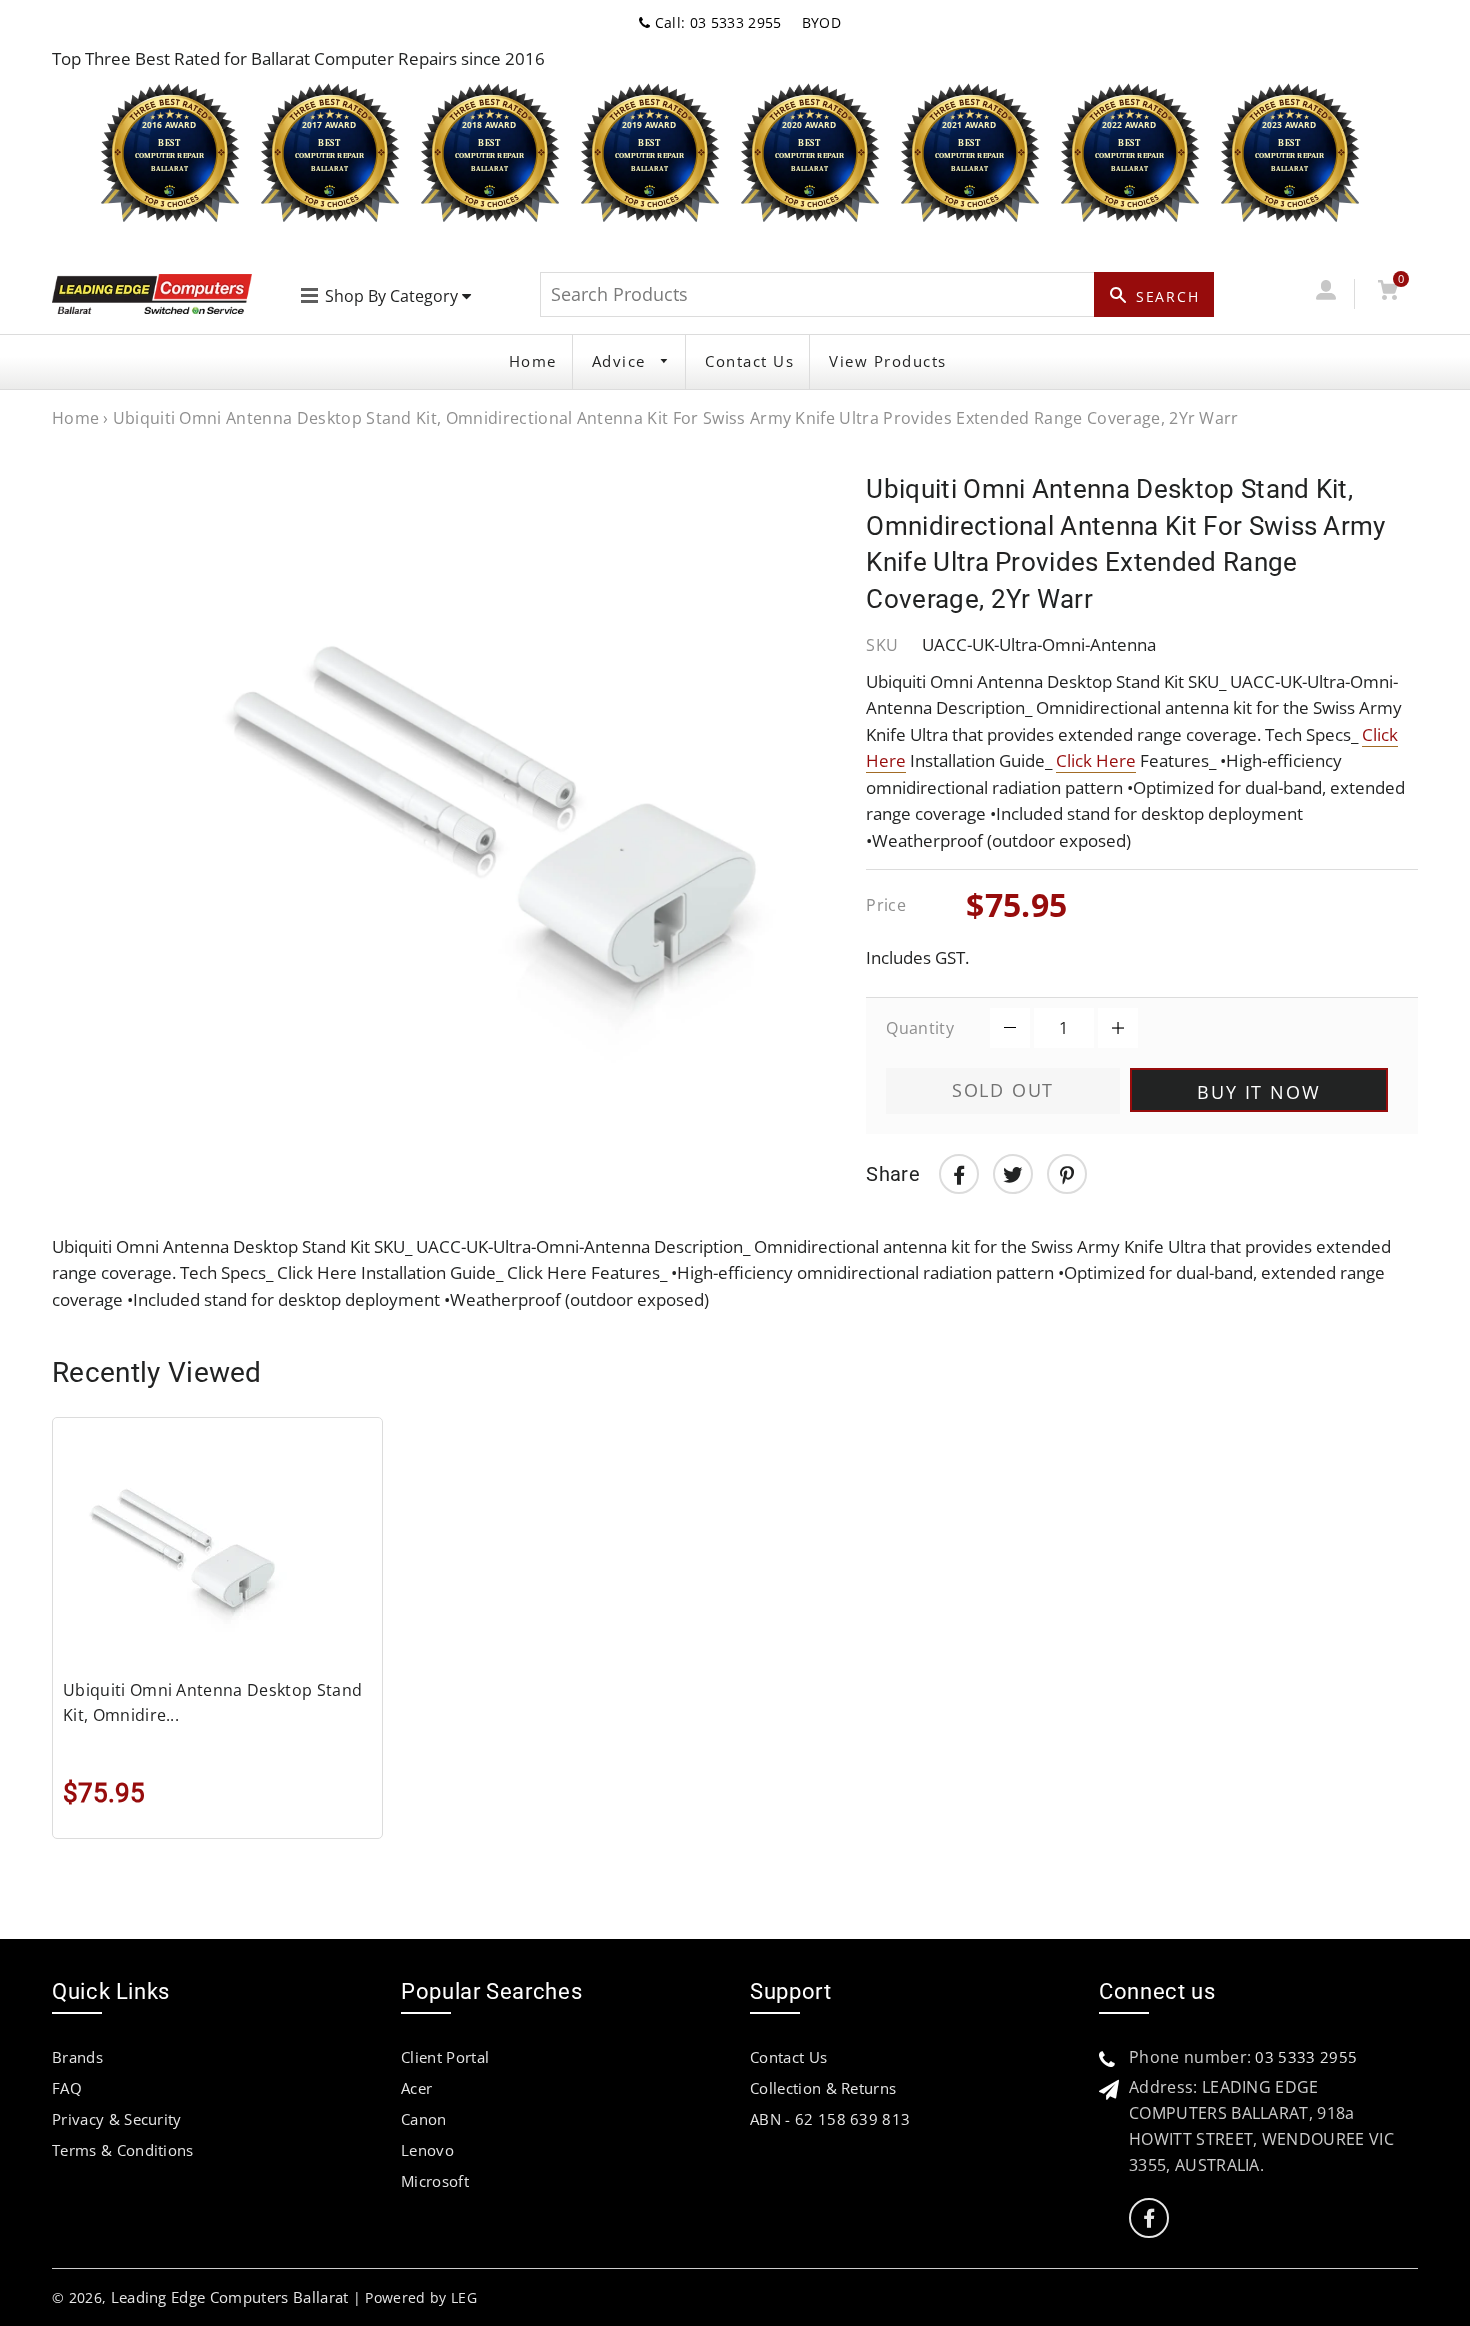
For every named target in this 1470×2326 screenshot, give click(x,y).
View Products (888, 361)
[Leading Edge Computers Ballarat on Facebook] (1149, 2218)
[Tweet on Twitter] (1013, 1174)
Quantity (920, 1028)
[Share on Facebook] (959, 1174)
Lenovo (427, 2150)
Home (533, 361)
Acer (416, 2088)
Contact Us (749, 361)
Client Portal (445, 2057)
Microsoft (435, 2181)
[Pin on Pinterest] (1067, 1174)
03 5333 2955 (1306, 2057)
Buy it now (1258, 1092)
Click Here (1096, 760)
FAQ (67, 2088)
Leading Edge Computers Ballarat (230, 2297)
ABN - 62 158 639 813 (830, 2119)
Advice (622, 361)
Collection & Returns (823, 2088)
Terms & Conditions (123, 2150)
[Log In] (1325, 293)
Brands (77, 2057)
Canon (424, 2119)
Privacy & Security (117, 2119)
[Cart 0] (1387, 293)
